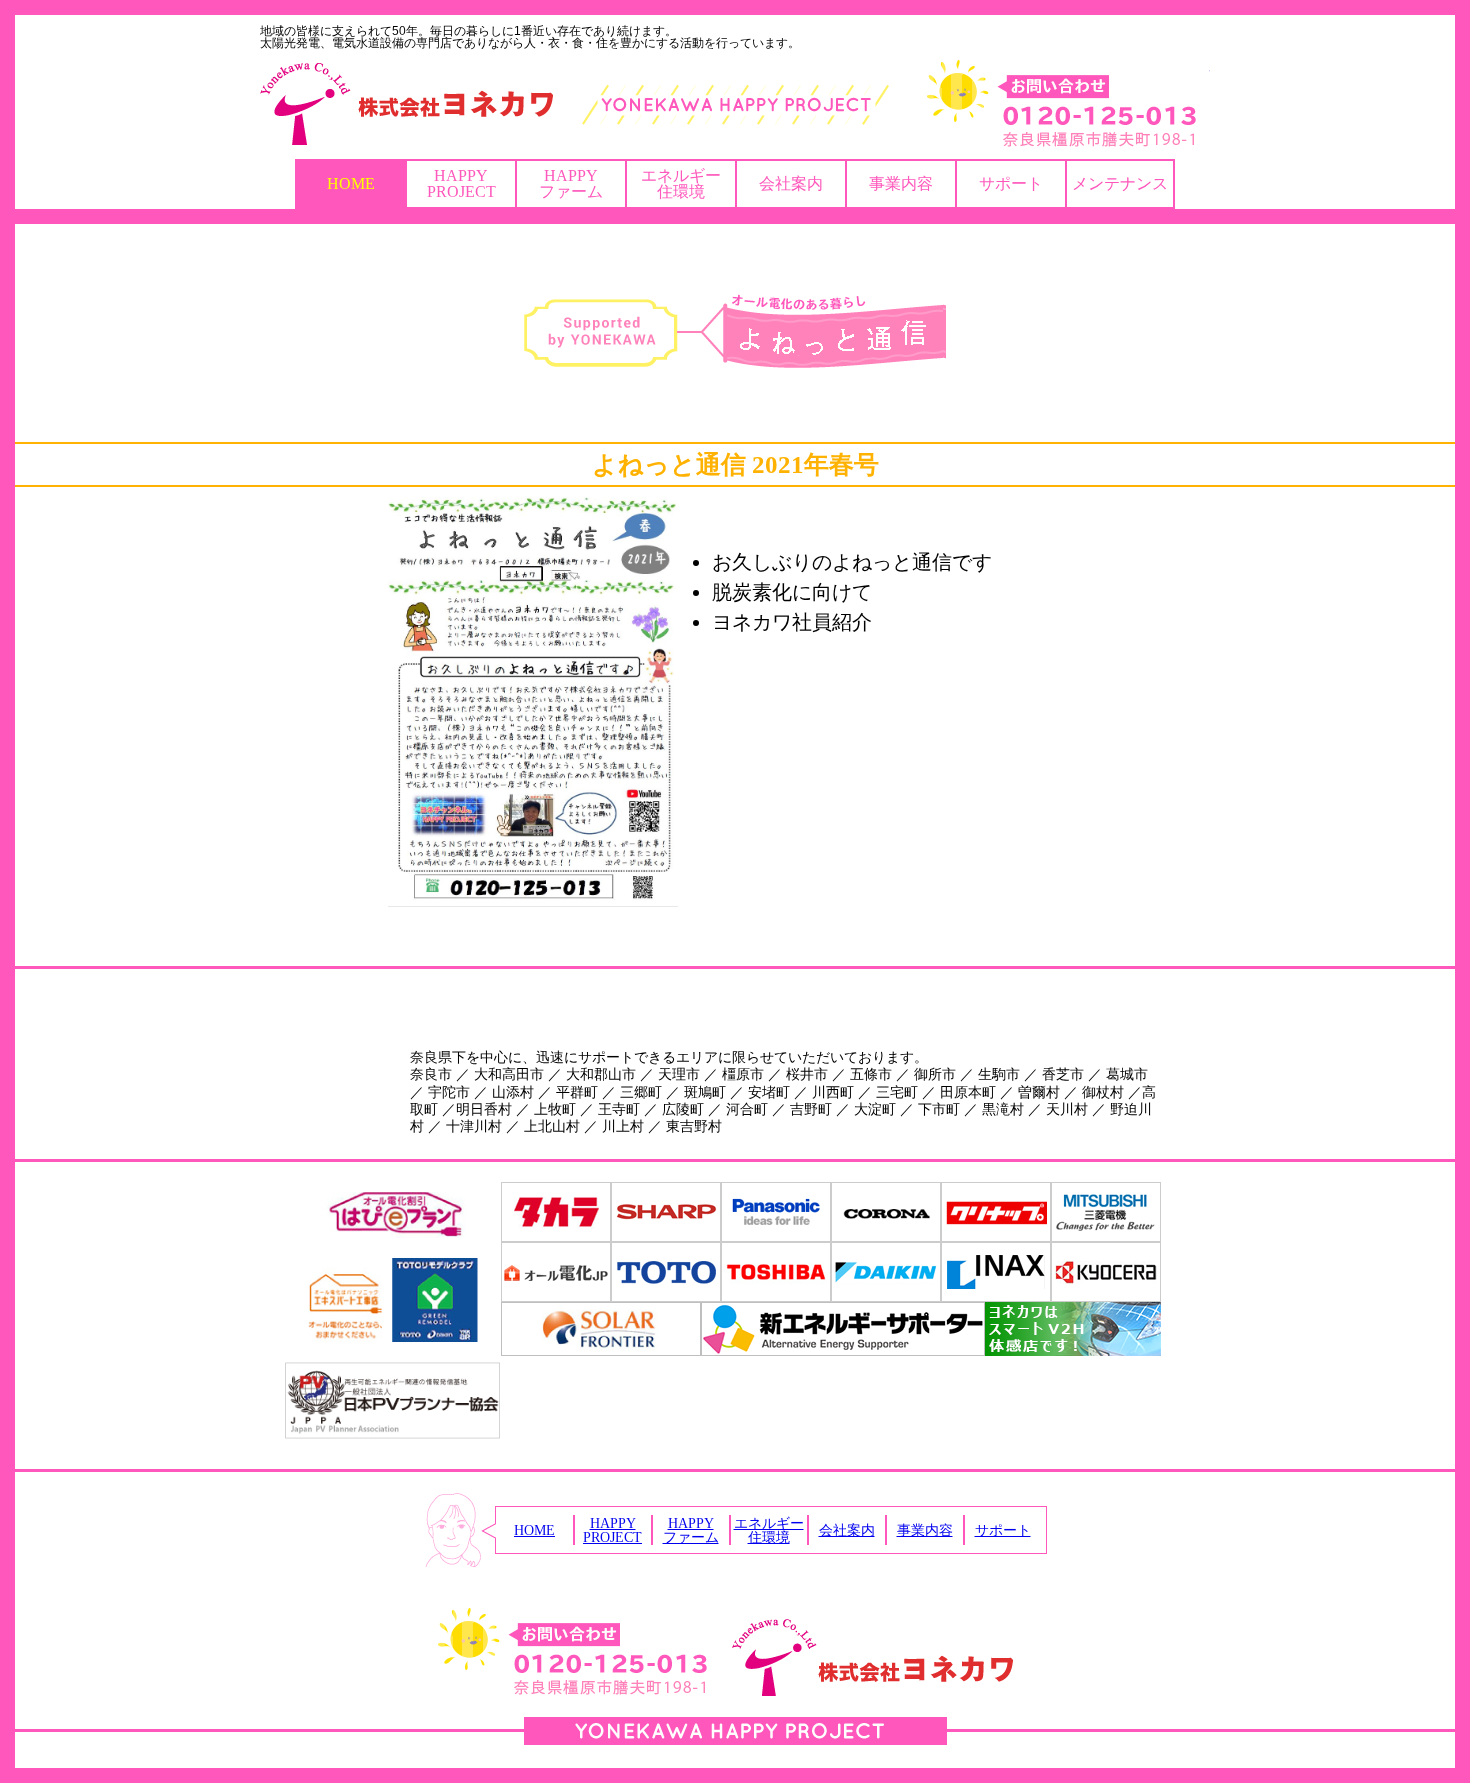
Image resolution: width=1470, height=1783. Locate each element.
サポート (1011, 183)
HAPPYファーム (571, 183)
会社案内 (791, 183)
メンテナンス (1120, 183)
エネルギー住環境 (681, 183)
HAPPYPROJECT (461, 183)
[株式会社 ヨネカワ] (735, 104)
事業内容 (901, 183)
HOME (351, 183)
